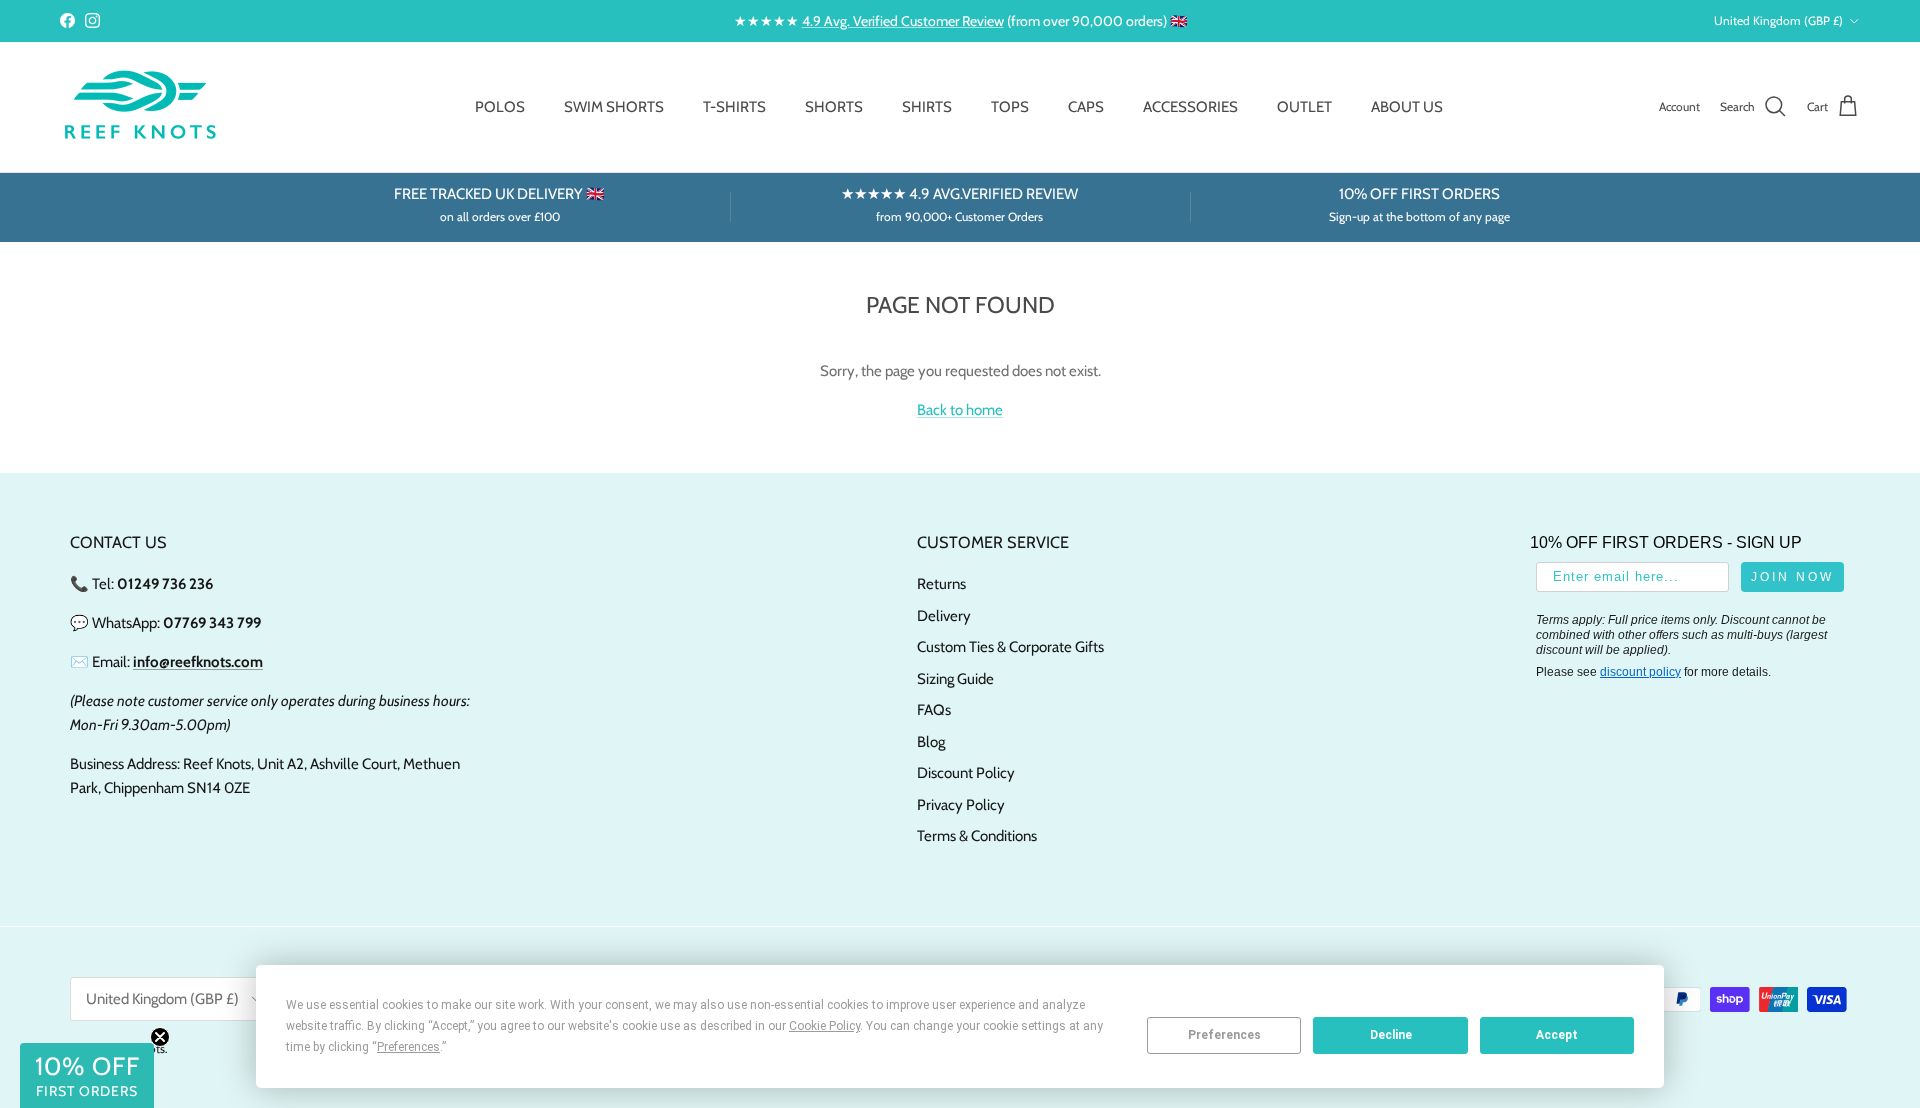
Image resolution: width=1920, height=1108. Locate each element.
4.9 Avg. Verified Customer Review (903, 21)
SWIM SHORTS (614, 107)
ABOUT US (1407, 107)
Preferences (1224, 1035)
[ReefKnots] (140, 107)
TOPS (1010, 107)
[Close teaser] (160, 1037)
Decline (1391, 1035)
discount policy (1640, 672)
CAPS (1086, 107)
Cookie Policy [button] (824, 1026)
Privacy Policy (961, 805)
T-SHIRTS (734, 107)
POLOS (500, 107)
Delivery (944, 616)
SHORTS (834, 107)
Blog (931, 742)
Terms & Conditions (977, 836)
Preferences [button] (408, 1047)
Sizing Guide (955, 679)
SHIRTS (927, 107)
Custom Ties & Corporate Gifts (1010, 647)
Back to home (960, 410)
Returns (941, 584)
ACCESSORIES (1190, 107)
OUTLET (1304, 107)
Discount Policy (966, 773)
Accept (1557, 1035)
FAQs (934, 710)
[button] (87, 1075)
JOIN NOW (1792, 577)
